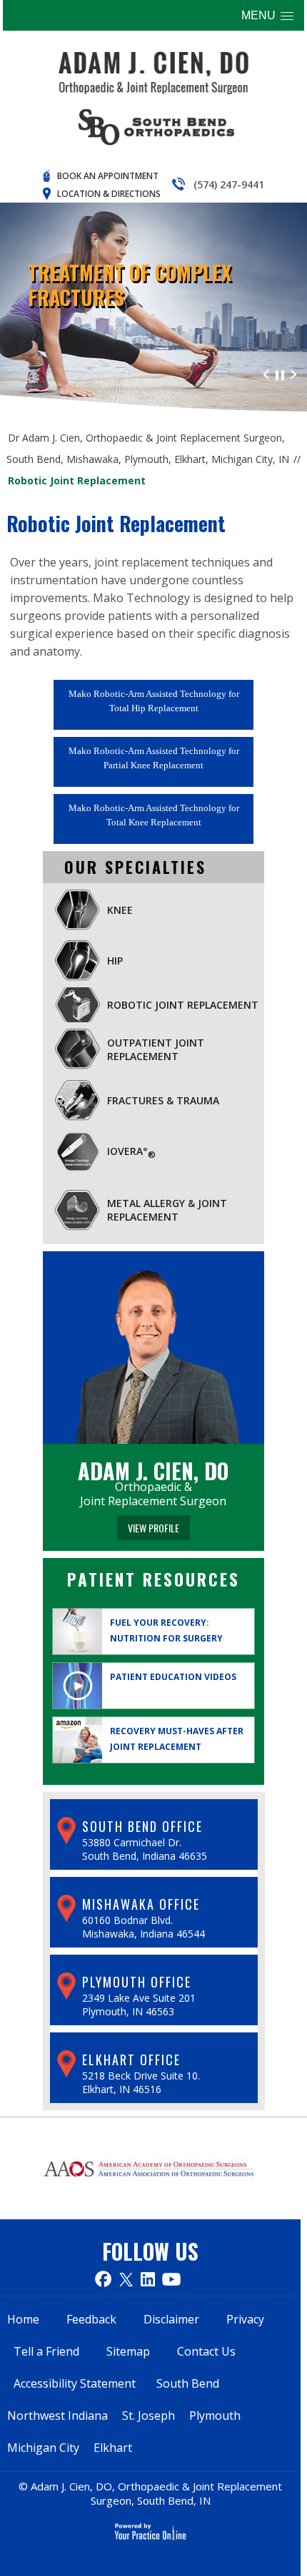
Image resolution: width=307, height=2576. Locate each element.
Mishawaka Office (141, 1904)
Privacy (245, 2319)
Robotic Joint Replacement (183, 1005)
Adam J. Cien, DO (153, 1471)
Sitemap (128, 2351)
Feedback (91, 2319)
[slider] (280, 373)
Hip (115, 961)
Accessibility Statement (75, 2383)
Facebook (103, 2279)
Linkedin (148, 2279)
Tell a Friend (46, 2351)
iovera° (131, 1152)
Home (23, 2319)
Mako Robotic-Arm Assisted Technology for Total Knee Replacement (153, 815)
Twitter (126, 2279)
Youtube (171, 2279)
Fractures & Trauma (163, 1100)
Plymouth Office (137, 1982)
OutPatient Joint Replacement (156, 1049)
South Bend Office (142, 1826)
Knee (120, 910)
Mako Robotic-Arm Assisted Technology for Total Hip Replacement (153, 701)
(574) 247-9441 (229, 184)
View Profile (153, 1528)
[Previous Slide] (266, 373)
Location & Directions (109, 194)
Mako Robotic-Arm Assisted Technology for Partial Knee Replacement (153, 758)
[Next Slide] (293, 373)
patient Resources (153, 1579)
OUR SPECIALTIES (135, 867)
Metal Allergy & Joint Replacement (167, 1210)
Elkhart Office (131, 2060)
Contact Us (206, 2351)
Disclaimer (171, 2319)
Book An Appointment (108, 176)
